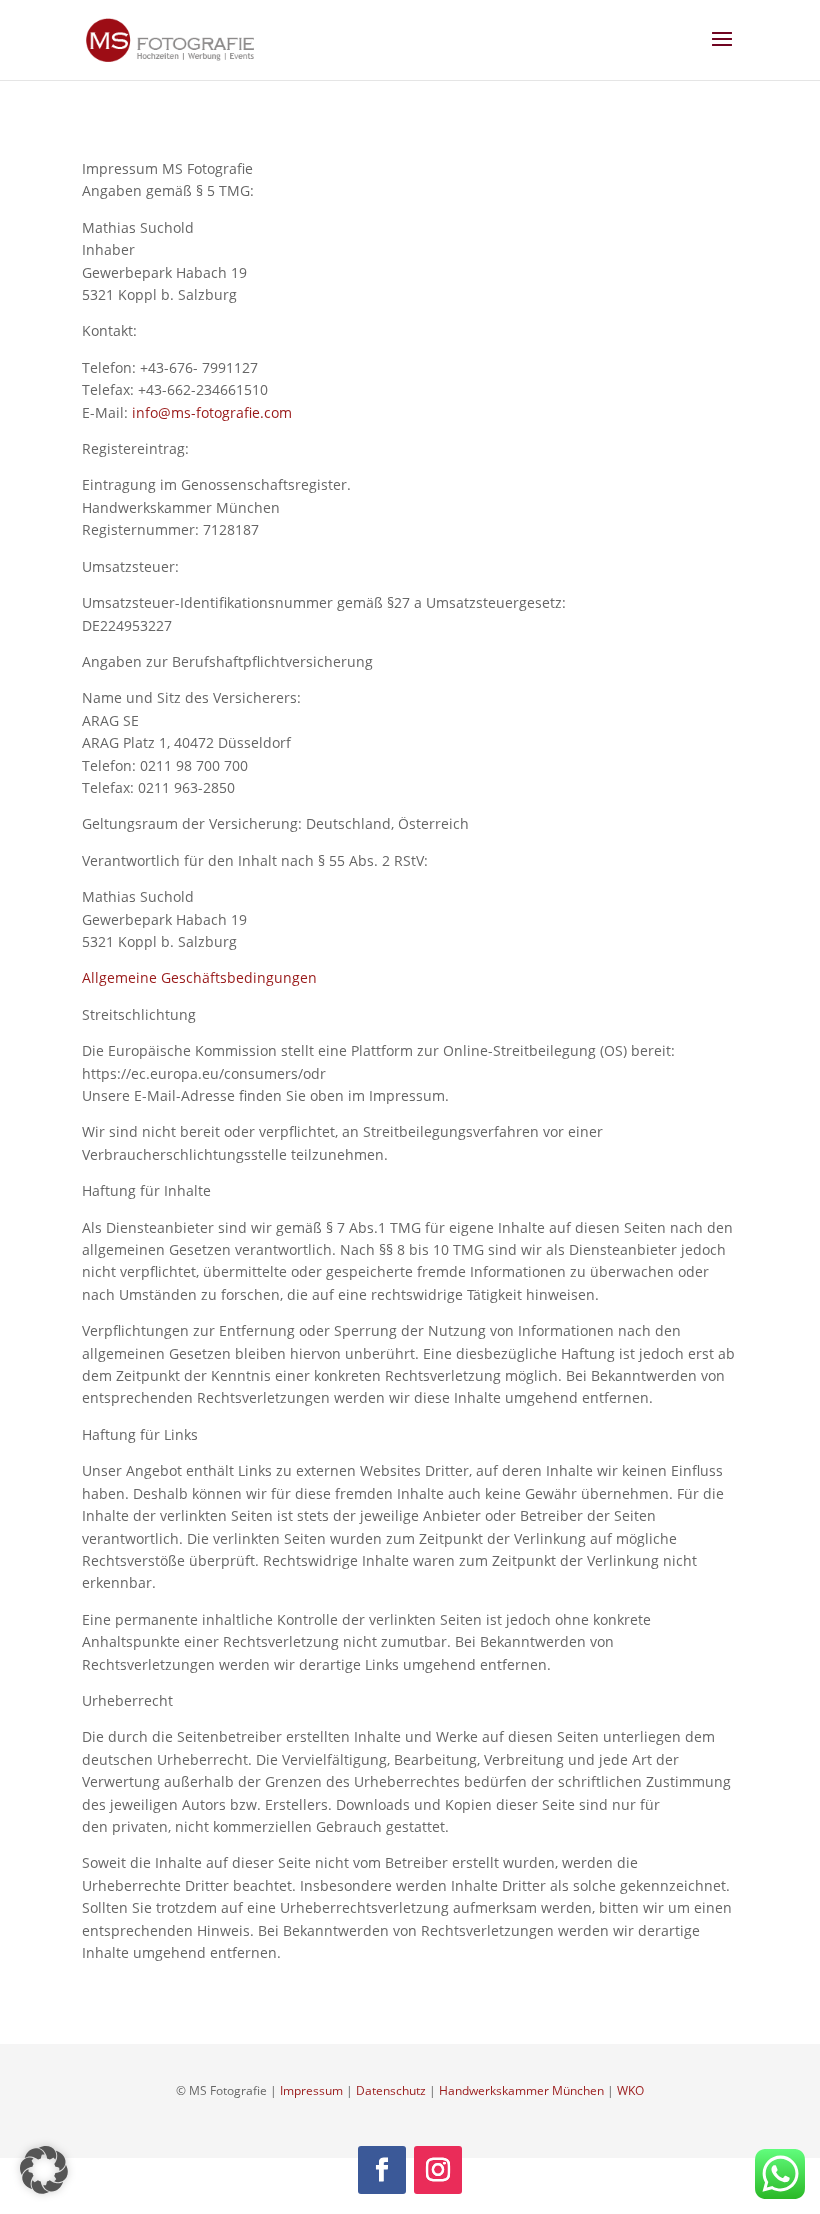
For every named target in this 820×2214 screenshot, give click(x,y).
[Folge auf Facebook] (382, 2170)
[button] (44, 2170)
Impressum (311, 2090)
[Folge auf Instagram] (438, 2170)
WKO (630, 2090)
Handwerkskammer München (521, 2090)
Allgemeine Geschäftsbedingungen (199, 977)
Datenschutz (391, 2090)
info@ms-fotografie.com (212, 412)
